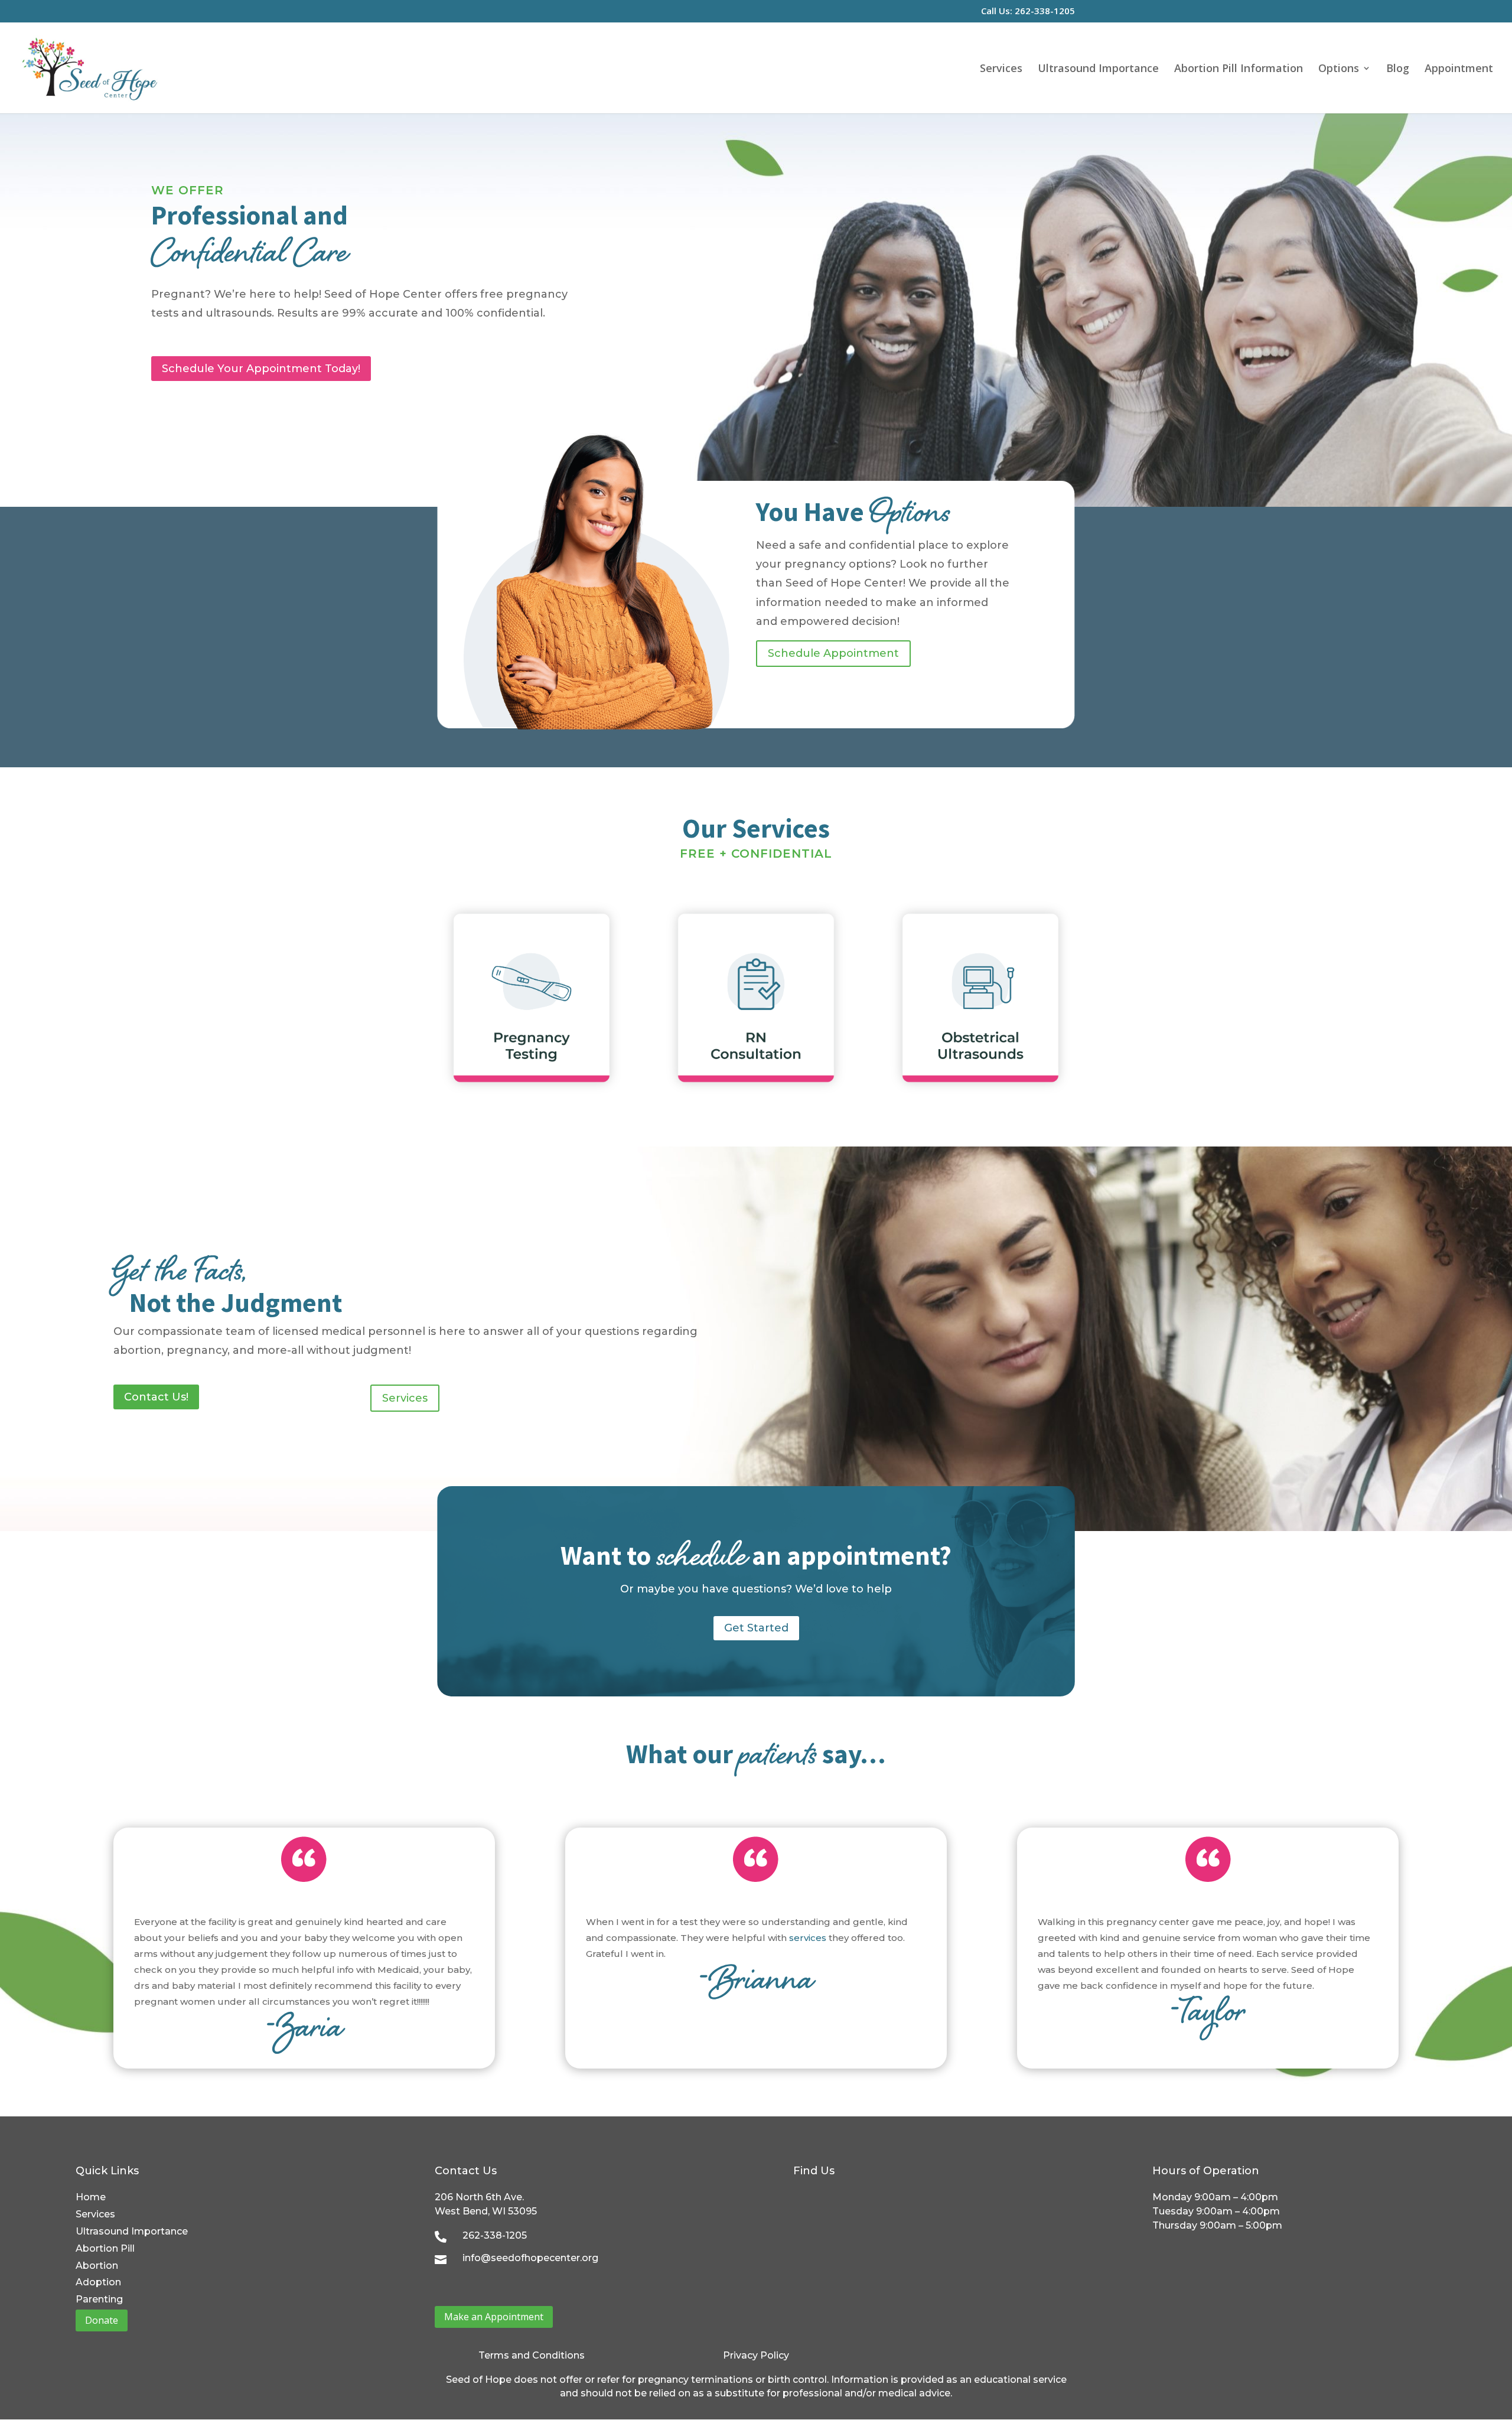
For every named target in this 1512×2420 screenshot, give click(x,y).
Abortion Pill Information (1239, 69)
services (808, 1938)
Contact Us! (156, 1397)
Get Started (756, 1628)
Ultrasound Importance (1098, 69)
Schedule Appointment (833, 653)
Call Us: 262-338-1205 (1028, 12)
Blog (1398, 69)
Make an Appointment (494, 2317)
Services (1001, 69)
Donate (102, 2320)
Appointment (1459, 69)
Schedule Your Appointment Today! (261, 369)
